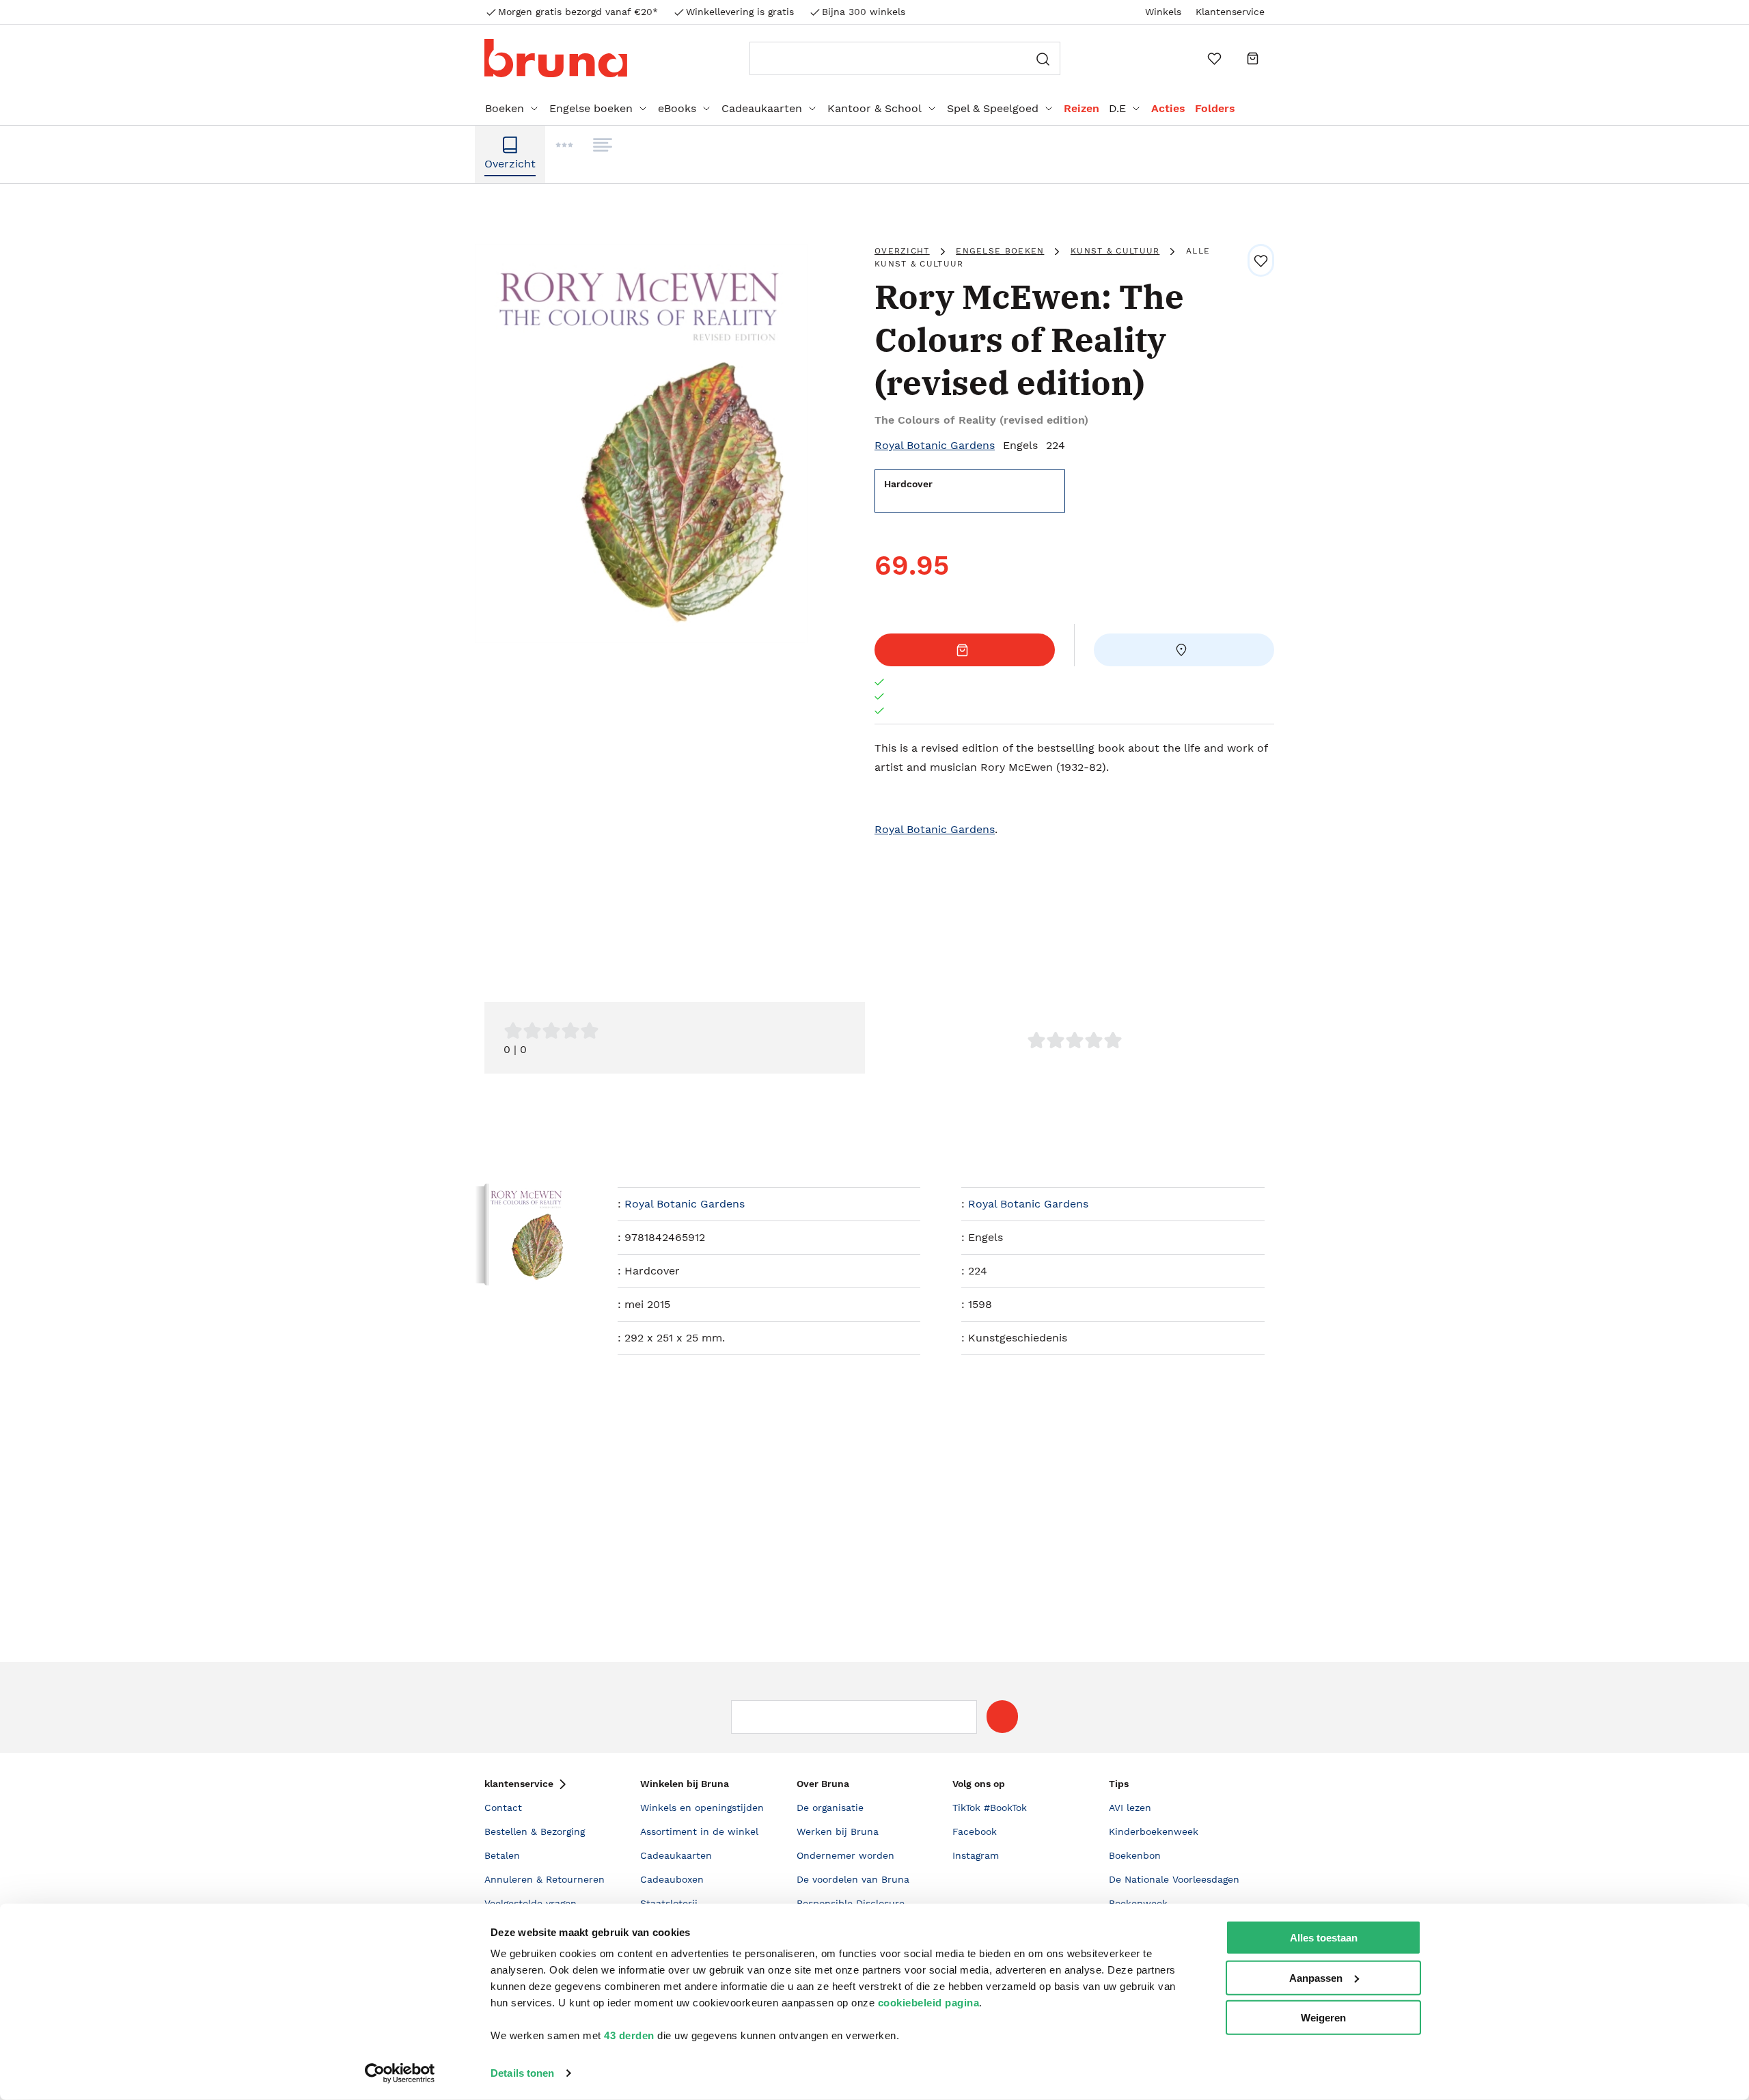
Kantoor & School (874, 108)
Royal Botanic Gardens (935, 445)
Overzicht (902, 251)
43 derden (629, 2035)
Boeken (505, 108)
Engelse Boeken (1000, 251)
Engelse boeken (591, 108)
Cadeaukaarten (762, 108)
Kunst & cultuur (1115, 251)
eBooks (677, 108)
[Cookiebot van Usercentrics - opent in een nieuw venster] (400, 2073)
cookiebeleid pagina (929, 2003)
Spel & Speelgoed (993, 108)
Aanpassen (1316, 1977)
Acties (1168, 108)
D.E (1117, 108)
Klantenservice (1230, 12)
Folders (1215, 108)
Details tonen (522, 2073)
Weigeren (1323, 2018)
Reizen (1082, 108)
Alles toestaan (1324, 1938)
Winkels (1163, 12)
